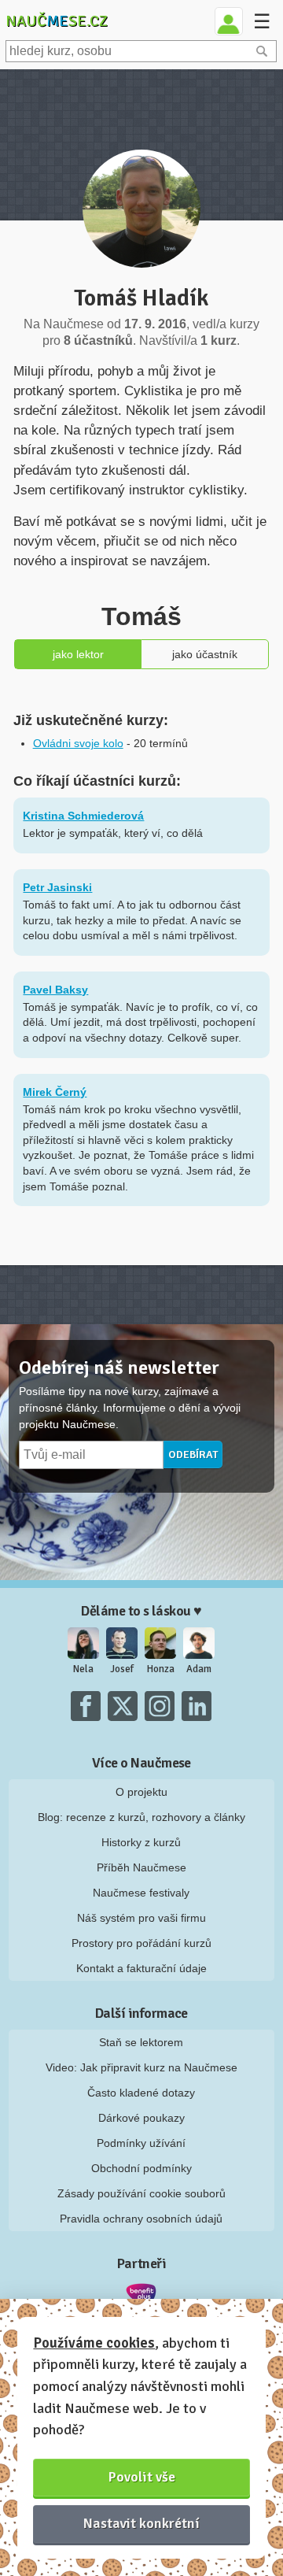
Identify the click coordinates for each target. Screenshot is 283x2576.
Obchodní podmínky (141, 2168)
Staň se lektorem (141, 2042)
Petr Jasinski (57, 887)
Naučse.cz (57, 21)
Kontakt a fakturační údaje (141, 1968)
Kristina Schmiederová (83, 816)
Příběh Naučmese (141, 1867)
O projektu (141, 1792)
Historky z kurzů (141, 1842)
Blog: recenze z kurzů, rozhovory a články (141, 1817)
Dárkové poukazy (141, 2118)
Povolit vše (142, 2477)
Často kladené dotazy (141, 2093)
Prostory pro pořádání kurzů (141, 1943)
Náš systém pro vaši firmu (141, 1918)
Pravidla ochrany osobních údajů (141, 2219)
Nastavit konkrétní (141, 2523)
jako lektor (78, 654)
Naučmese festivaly (141, 1893)
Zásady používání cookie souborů (141, 2193)
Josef (122, 1669)
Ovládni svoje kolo (78, 743)
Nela (83, 1669)
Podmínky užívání (141, 2143)
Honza (161, 1669)
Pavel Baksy (55, 990)
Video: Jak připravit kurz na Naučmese (141, 2067)
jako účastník (205, 654)
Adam (199, 1669)
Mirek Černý (55, 1092)
